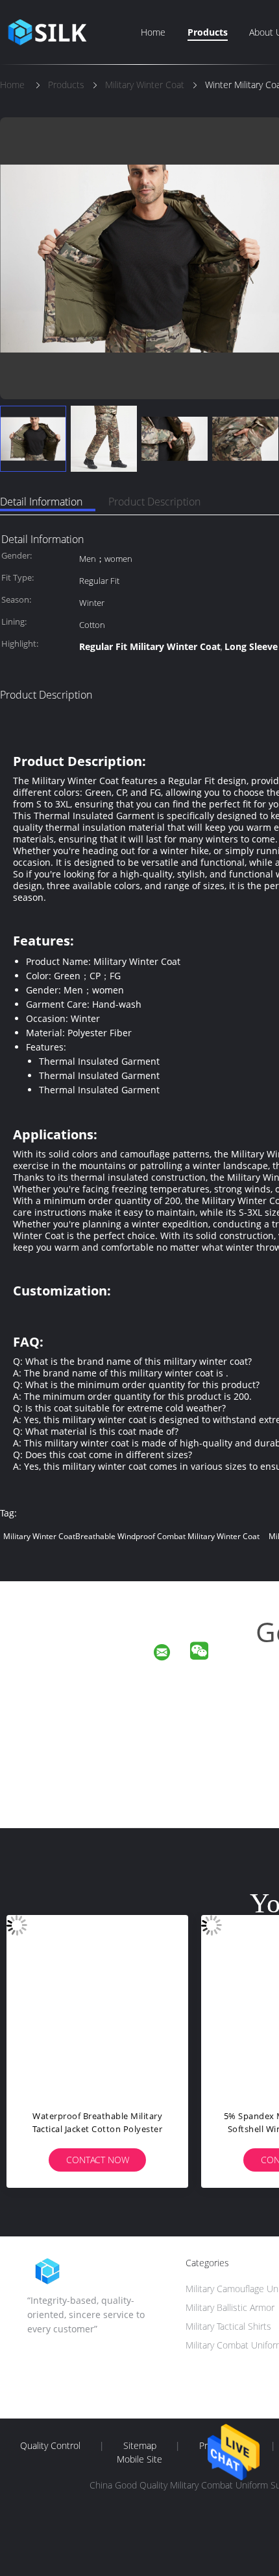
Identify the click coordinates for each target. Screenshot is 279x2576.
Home (153, 32)
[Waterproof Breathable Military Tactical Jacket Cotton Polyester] (97, 2006)
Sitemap (140, 2446)
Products (208, 32)
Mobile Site (139, 2459)
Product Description (154, 502)
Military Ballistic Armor (230, 2307)
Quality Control (50, 2446)
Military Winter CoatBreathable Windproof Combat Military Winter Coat (131, 1536)
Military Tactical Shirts (228, 2326)
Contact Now (98, 2160)
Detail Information (41, 502)
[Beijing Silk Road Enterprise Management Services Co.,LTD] (170, 1654)
